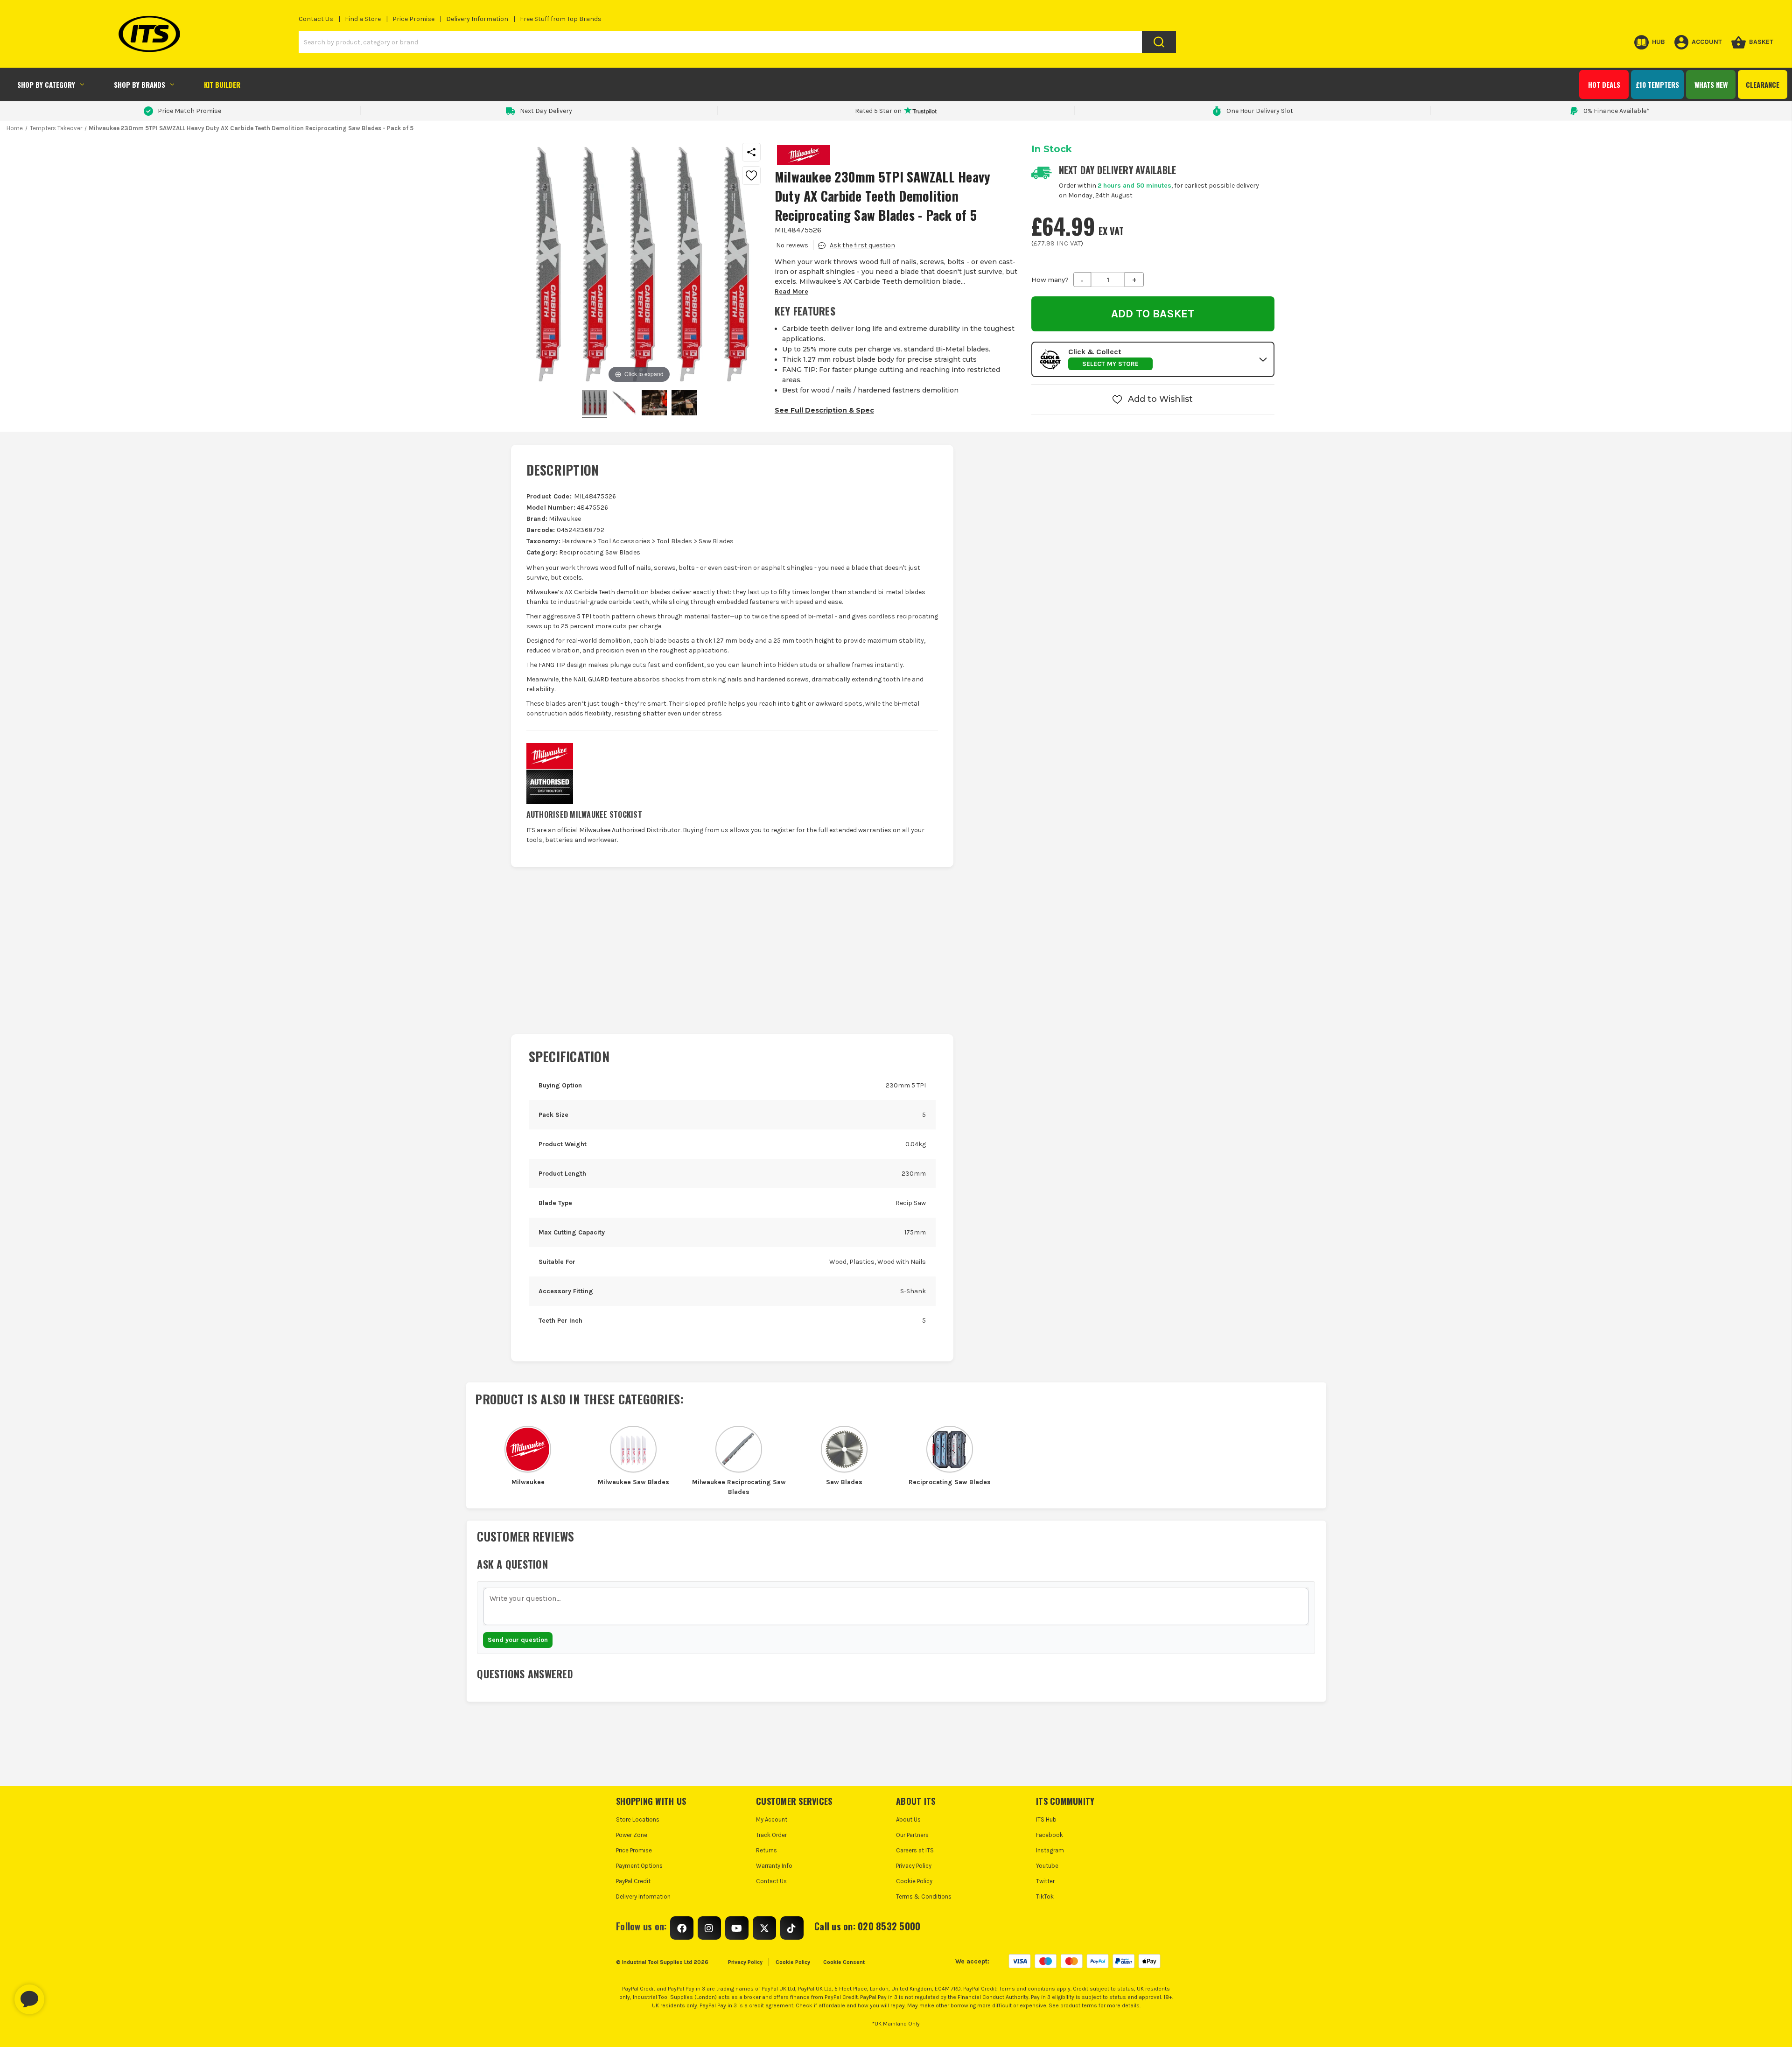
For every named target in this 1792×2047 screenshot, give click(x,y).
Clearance (1763, 84)
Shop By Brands (140, 84)
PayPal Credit (633, 1881)
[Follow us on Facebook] (682, 1928)
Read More (791, 291)
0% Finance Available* (1617, 111)
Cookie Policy (914, 1881)
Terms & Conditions (924, 1896)
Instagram (1050, 1850)
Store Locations (638, 1819)
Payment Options (639, 1866)
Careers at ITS (915, 1850)
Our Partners (912, 1835)
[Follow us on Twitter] (764, 1928)
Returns (766, 1850)
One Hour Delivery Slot (1260, 111)
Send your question (518, 1640)
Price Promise (413, 19)
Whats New (1711, 84)
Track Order (771, 1835)
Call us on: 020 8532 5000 (867, 1926)
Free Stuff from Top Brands (561, 19)
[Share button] (751, 152)
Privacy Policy (914, 1866)
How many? (1050, 280)
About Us (908, 1819)
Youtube (1047, 1866)
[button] (1153, 359)
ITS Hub (1046, 1819)
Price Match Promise (189, 111)
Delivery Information (477, 19)
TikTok (1045, 1896)
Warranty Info (774, 1866)
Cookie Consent (844, 1962)
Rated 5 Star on (878, 111)
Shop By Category (46, 84)
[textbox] (896, 1606)
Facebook (1050, 1835)
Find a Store (363, 19)
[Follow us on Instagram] (709, 1928)
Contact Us (316, 19)
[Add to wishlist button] (751, 175)
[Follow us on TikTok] (792, 1928)
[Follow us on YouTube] (737, 1928)
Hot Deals (1604, 84)
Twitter (1045, 1881)
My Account (772, 1819)
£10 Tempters (1657, 84)
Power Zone (632, 1835)
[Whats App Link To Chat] (59, 1995)
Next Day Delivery (546, 111)
